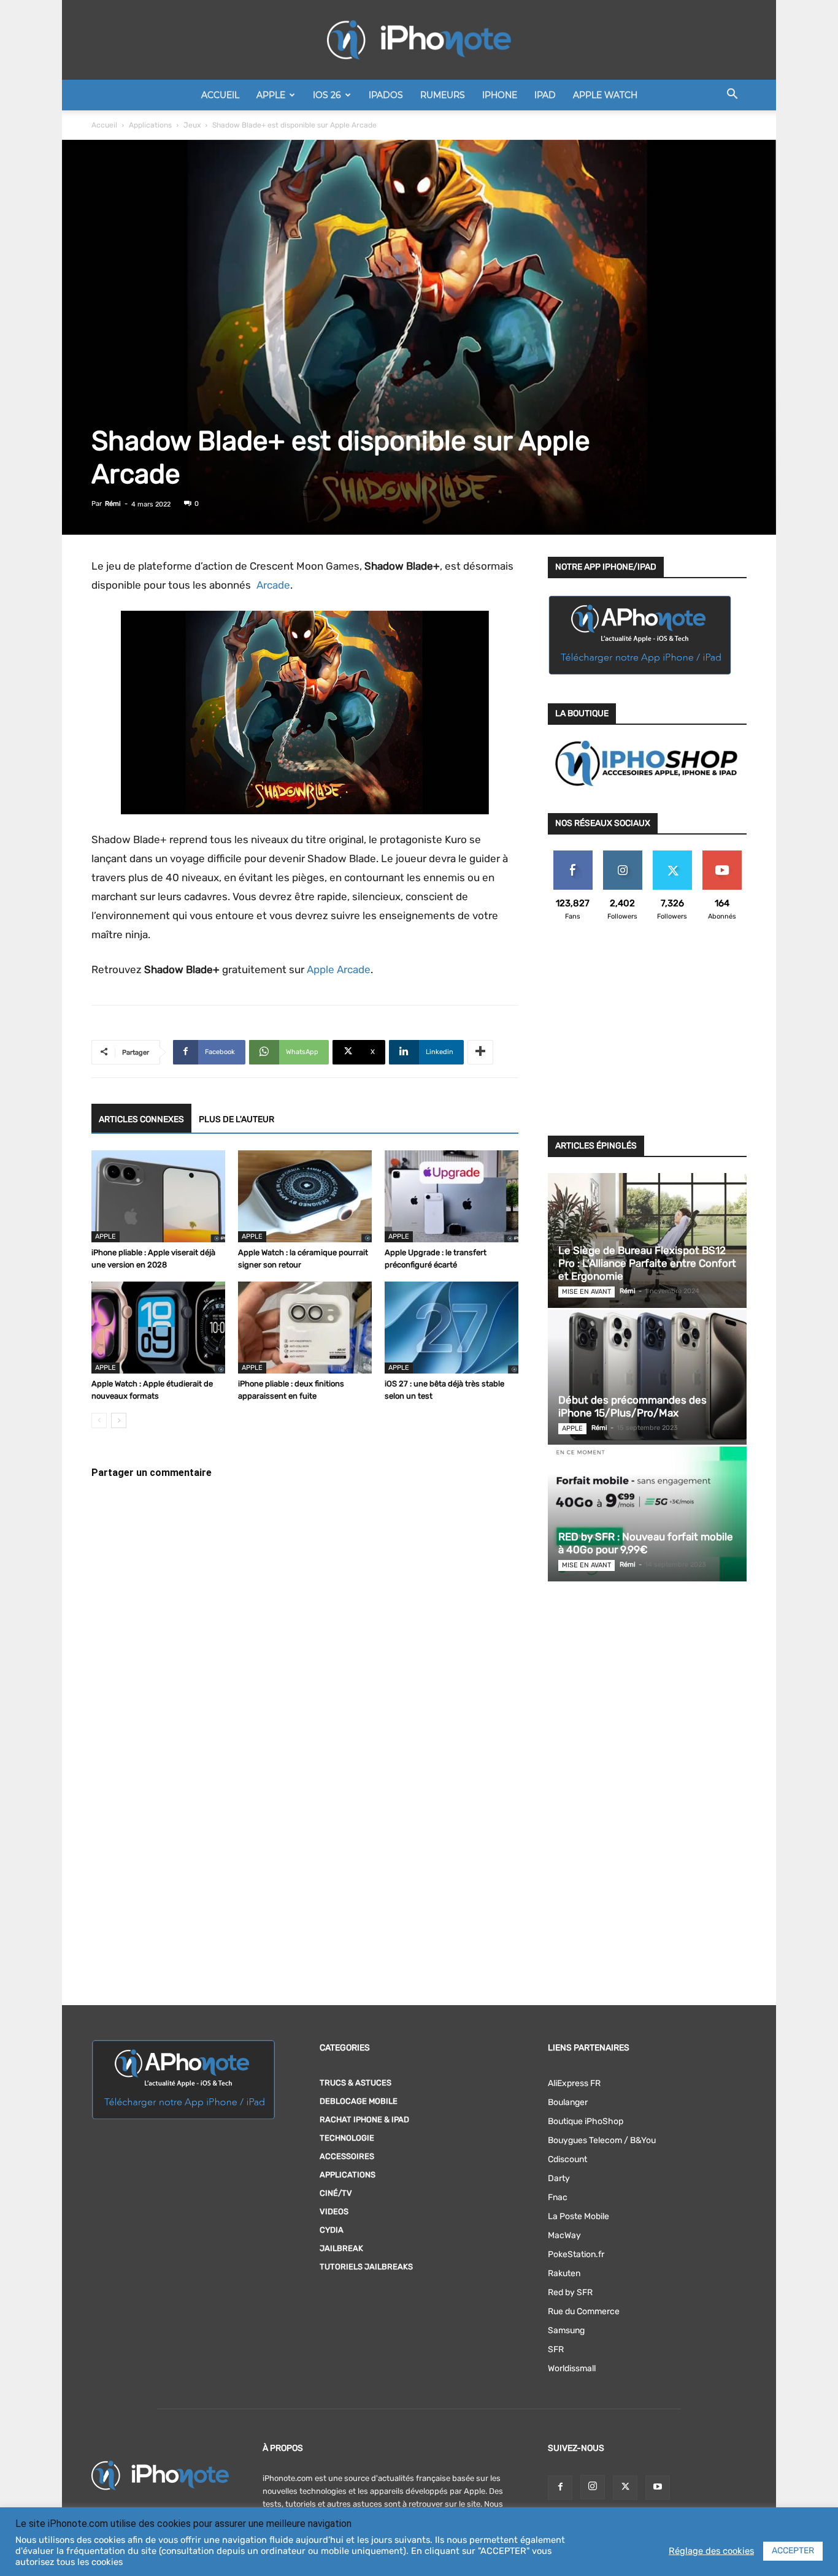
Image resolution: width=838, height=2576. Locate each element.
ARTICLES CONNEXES (141, 1119)
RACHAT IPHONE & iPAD (364, 2119)
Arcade (272, 585)
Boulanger (568, 2102)
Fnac (558, 2197)
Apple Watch (605, 95)
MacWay (564, 2235)
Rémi (113, 504)
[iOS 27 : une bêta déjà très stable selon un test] (452, 1328)
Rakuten (564, 2273)
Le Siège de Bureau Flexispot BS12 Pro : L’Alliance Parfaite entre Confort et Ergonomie (647, 1263)
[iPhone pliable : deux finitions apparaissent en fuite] (305, 1328)
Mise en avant (586, 1292)
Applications (150, 125)
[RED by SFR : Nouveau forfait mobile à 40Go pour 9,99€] (647, 1514)
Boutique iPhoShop (586, 2121)
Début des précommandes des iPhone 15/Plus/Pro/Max (632, 1406)
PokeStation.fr (576, 2254)
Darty (559, 2178)
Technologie (347, 2138)
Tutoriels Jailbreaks (366, 2267)
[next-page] (119, 1420)
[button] (732, 96)
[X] (625, 2488)
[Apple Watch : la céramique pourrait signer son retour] (305, 1196)
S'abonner (722, 855)
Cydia (332, 2230)
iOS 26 (327, 95)
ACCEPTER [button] (793, 2551)
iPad (545, 95)
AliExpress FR (574, 2083)
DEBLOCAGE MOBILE (359, 2101)
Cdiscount (567, 2159)
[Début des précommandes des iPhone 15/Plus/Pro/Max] (647, 1377)
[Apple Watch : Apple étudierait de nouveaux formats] (158, 1328)
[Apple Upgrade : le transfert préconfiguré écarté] (452, 1196)
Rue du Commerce (584, 2311)
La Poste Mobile (579, 2216)
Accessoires (347, 2156)
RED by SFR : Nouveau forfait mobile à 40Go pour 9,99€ (646, 1543)
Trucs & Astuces (356, 2083)
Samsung (566, 2330)
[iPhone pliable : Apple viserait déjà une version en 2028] (158, 1196)
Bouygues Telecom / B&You (602, 2140)
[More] (480, 1052)
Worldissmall (572, 2368)
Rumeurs (443, 95)
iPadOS (386, 95)
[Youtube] (658, 2488)
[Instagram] (593, 2487)
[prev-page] (99, 1420)
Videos (334, 2211)
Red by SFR (570, 2292)
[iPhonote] (419, 40)
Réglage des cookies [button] (711, 2551)
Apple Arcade (339, 969)
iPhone (500, 95)
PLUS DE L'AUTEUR (236, 1119)
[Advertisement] (647, 1036)
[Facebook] (560, 2488)
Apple (271, 95)
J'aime (573, 855)
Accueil (220, 95)
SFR (556, 2349)
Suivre (622, 855)
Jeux (192, 125)
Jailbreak (341, 2248)
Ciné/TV (336, 2193)
